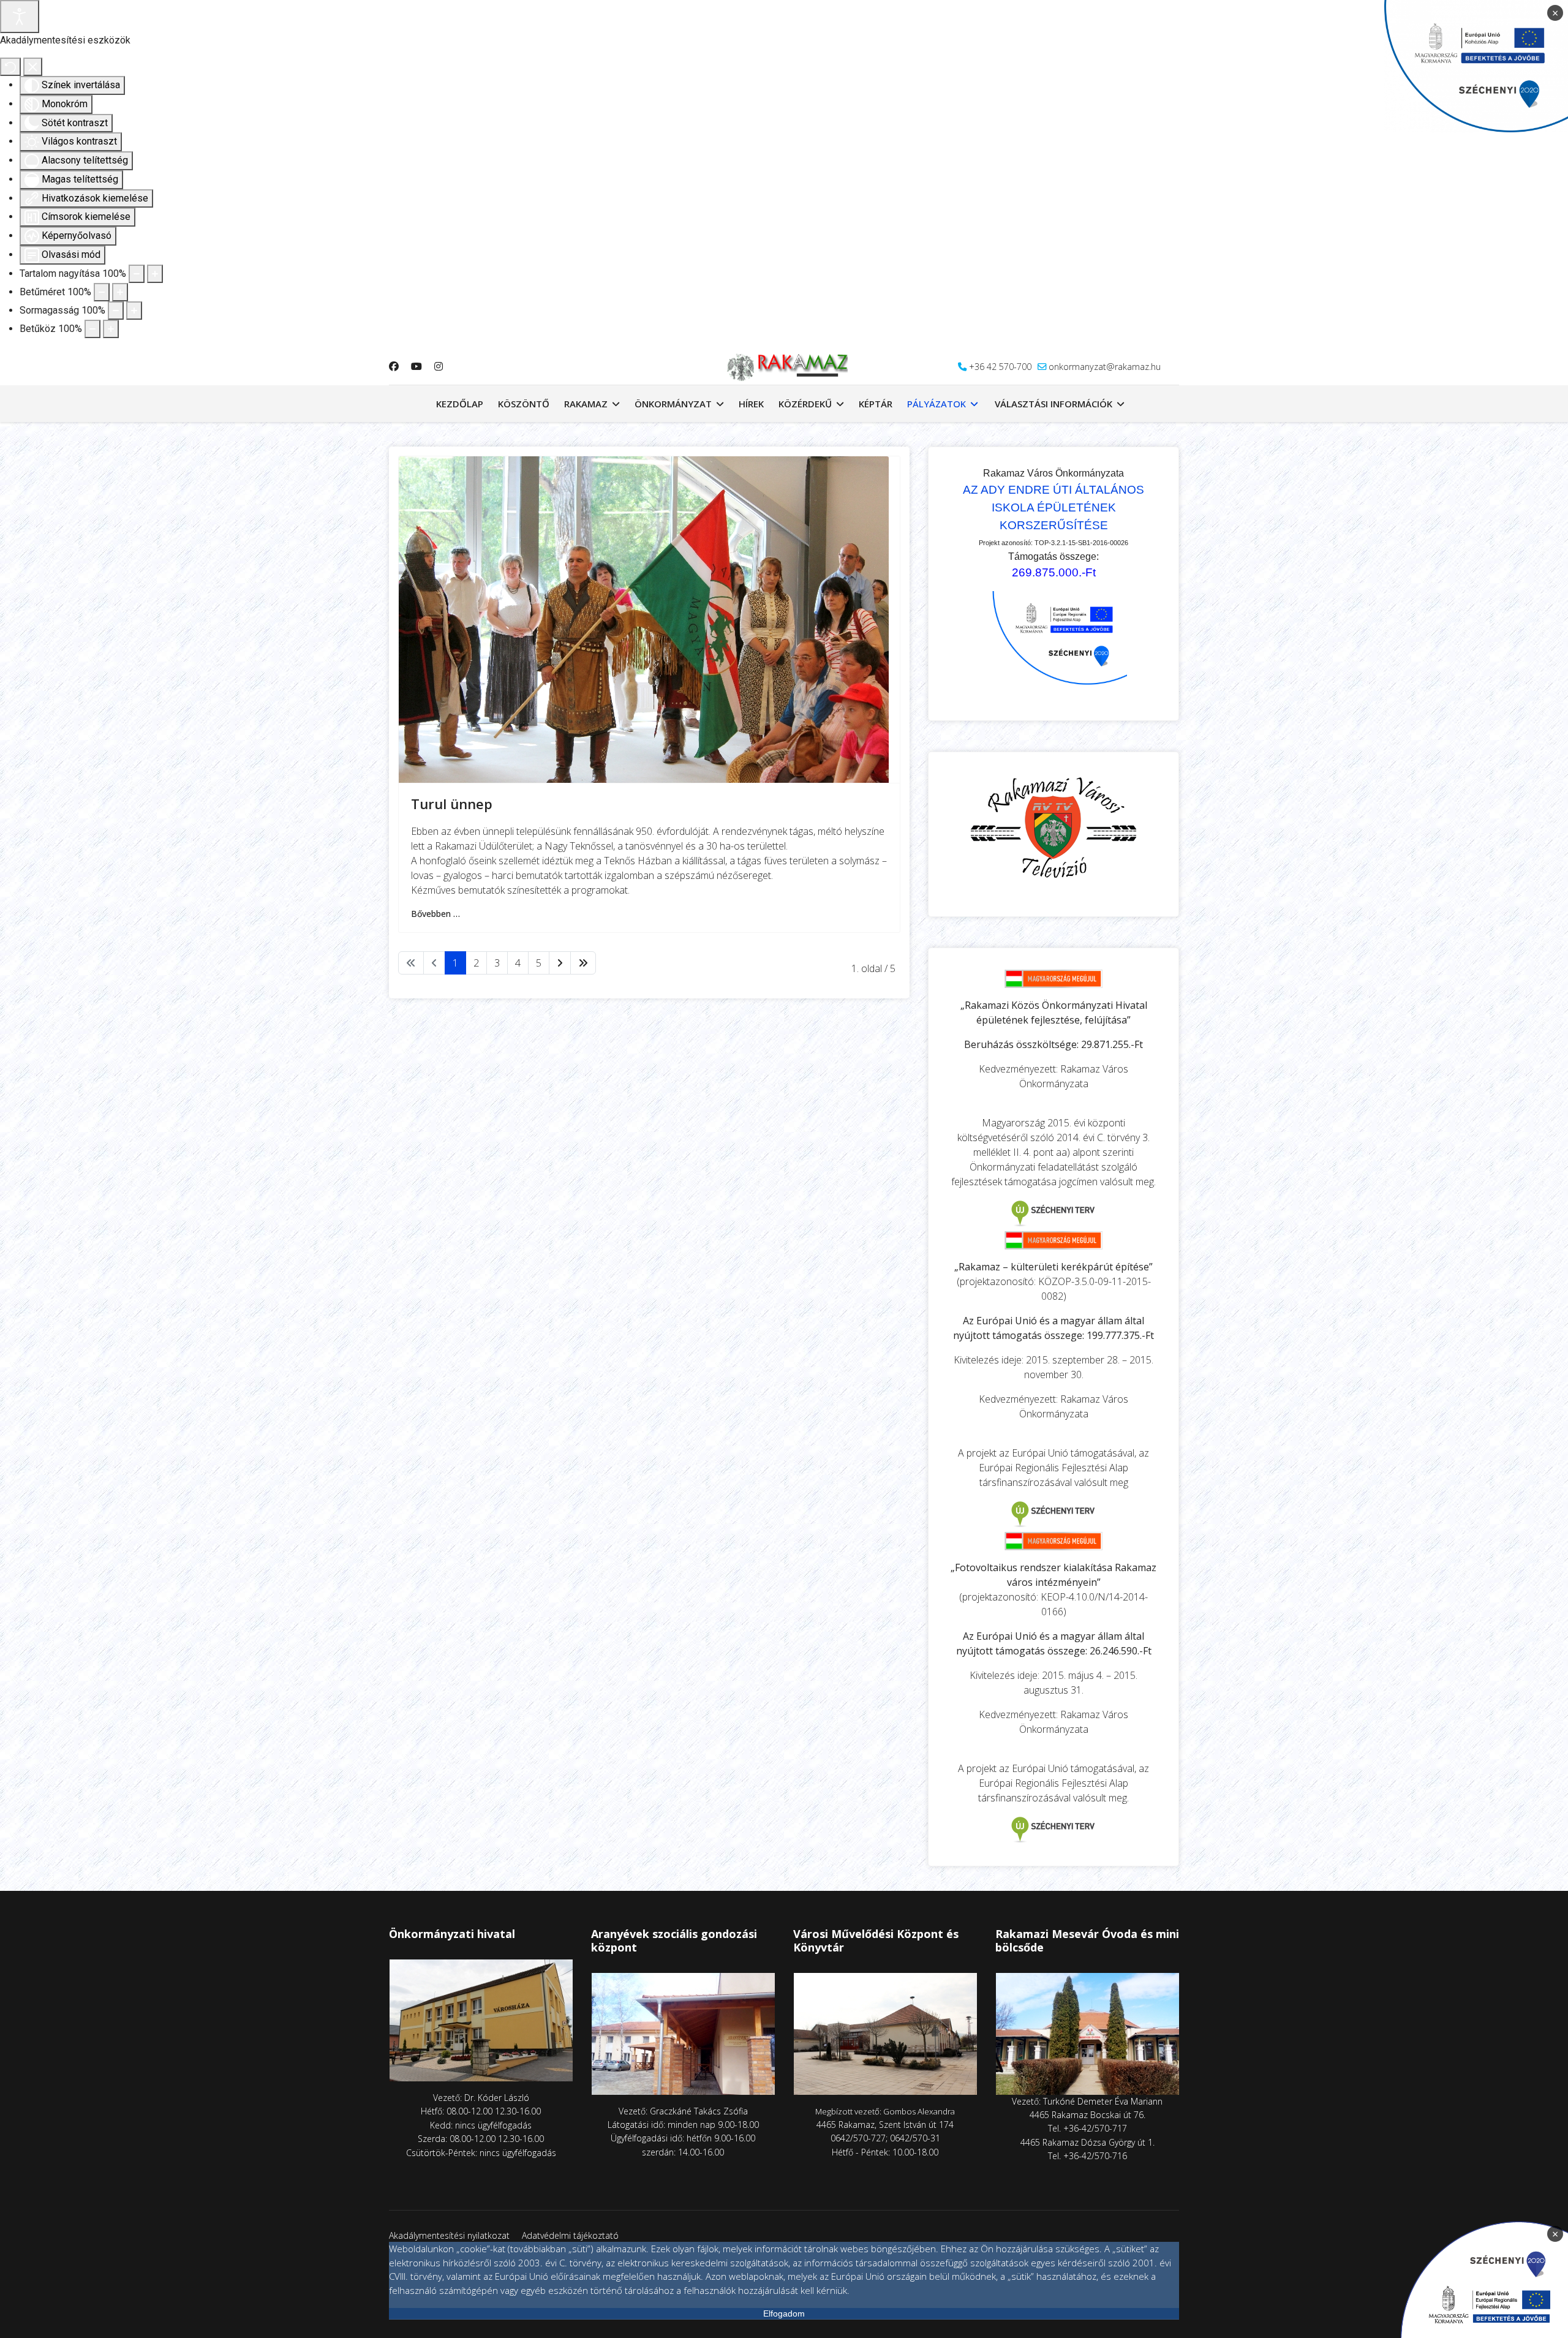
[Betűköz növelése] (111, 329)
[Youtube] (417, 366)
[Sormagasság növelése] (134, 311)
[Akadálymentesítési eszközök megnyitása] (20, 17)
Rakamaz (586, 404)
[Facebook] (394, 366)
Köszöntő (524, 404)
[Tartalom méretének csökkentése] (137, 274)
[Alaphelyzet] (10, 67)
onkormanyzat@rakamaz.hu (1105, 367)
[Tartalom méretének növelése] (155, 274)
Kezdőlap (460, 404)
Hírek (751, 404)
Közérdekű (805, 404)
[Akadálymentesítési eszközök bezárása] (33, 67)
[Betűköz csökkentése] (92, 329)
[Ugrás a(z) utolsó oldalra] (583, 963)
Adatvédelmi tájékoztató (570, 2235)
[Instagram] (439, 366)
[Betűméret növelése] (120, 292)
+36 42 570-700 (1000, 367)
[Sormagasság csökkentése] (116, 311)
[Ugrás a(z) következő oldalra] (560, 963)
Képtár (876, 404)
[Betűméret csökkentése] (102, 292)
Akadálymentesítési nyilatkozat (449, 2235)
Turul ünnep (452, 804)
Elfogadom (784, 2313)
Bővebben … (435, 914)
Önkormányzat (673, 404)
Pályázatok (937, 404)
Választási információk (1053, 404)
